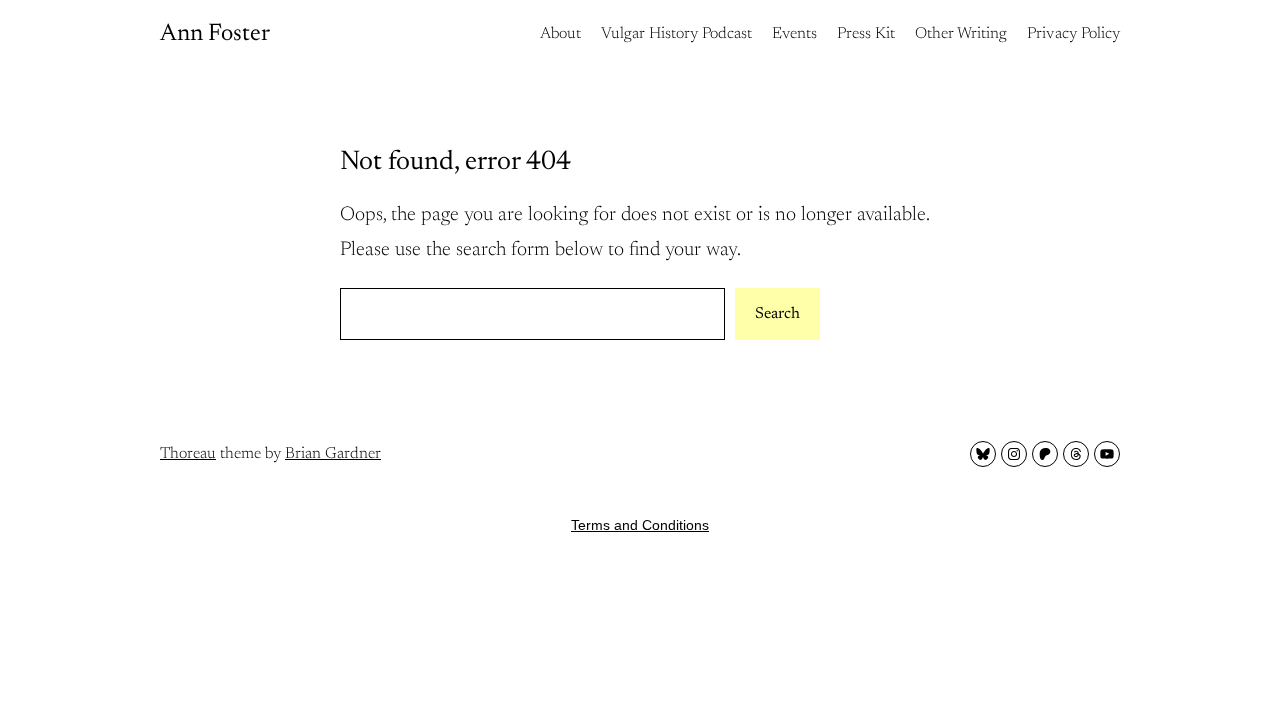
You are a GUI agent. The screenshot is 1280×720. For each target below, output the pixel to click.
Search (777, 314)
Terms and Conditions (640, 525)
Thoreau (188, 454)
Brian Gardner (333, 454)
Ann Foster (215, 34)
